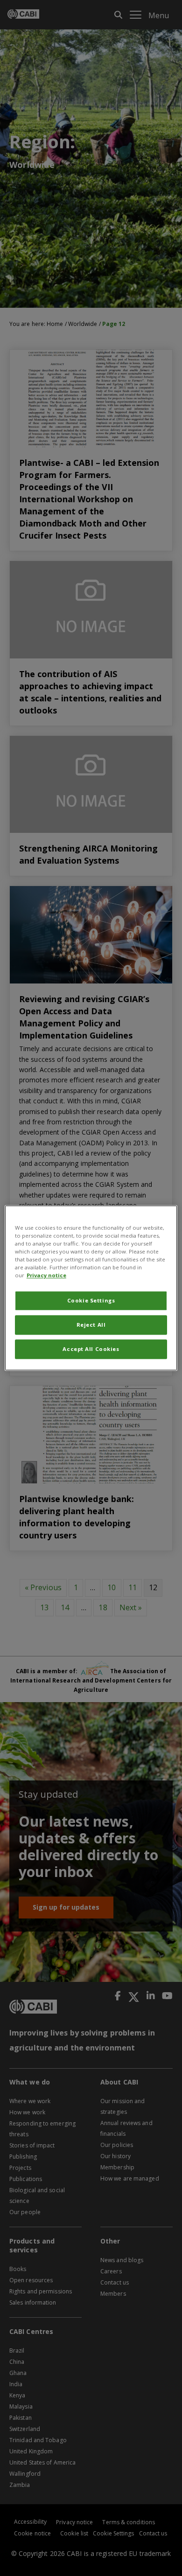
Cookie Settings (91, 1301)
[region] (91, 1288)
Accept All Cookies (91, 1349)
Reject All (91, 1325)
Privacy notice (46, 1276)
